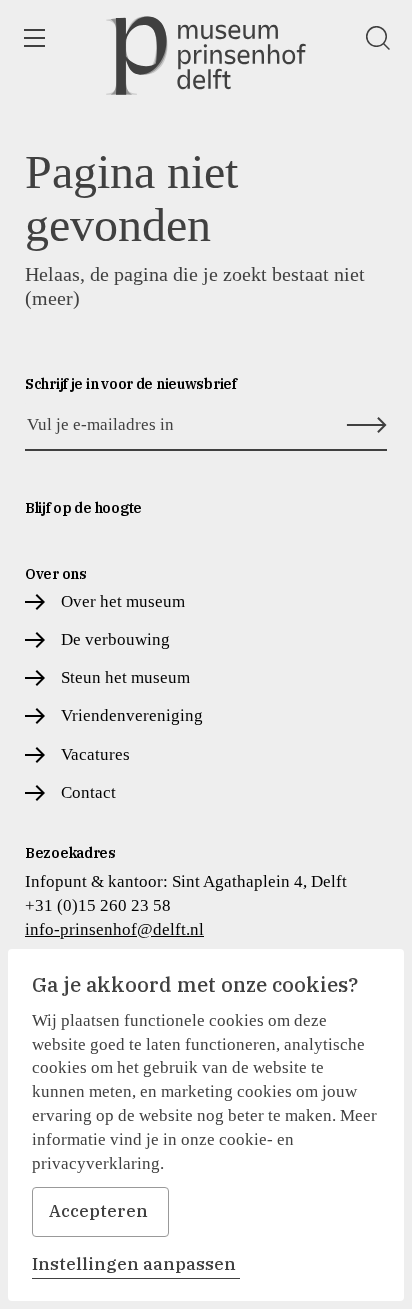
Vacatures (95, 754)
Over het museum (123, 601)
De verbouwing (115, 639)
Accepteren (98, 1211)
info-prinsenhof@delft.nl (114, 929)
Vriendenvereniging (132, 715)
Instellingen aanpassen (134, 1264)
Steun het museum (125, 677)
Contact (88, 792)
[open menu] (34, 38)
